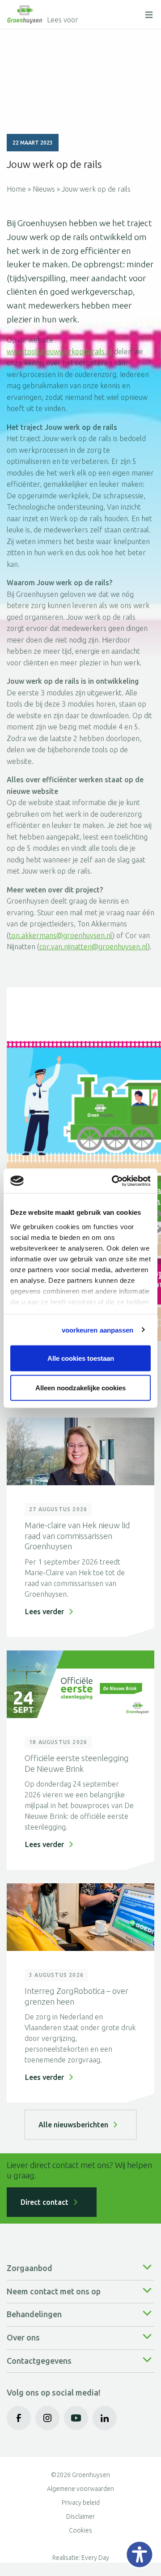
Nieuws (44, 189)
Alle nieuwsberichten (73, 2125)
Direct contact (44, 2202)
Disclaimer (80, 2516)
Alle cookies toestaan (81, 1358)
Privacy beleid (81, 2503)
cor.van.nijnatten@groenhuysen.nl (93, 947)
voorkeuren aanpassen (98, 1330)
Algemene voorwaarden (80, 2489)
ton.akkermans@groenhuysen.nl (61, 935)
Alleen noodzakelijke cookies (80, 1387)
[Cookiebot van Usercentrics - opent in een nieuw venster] (114, 1181)
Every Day (95, 2558)
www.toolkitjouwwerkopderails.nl (59, 351)
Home (16, 189)
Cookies (80, 2530)
